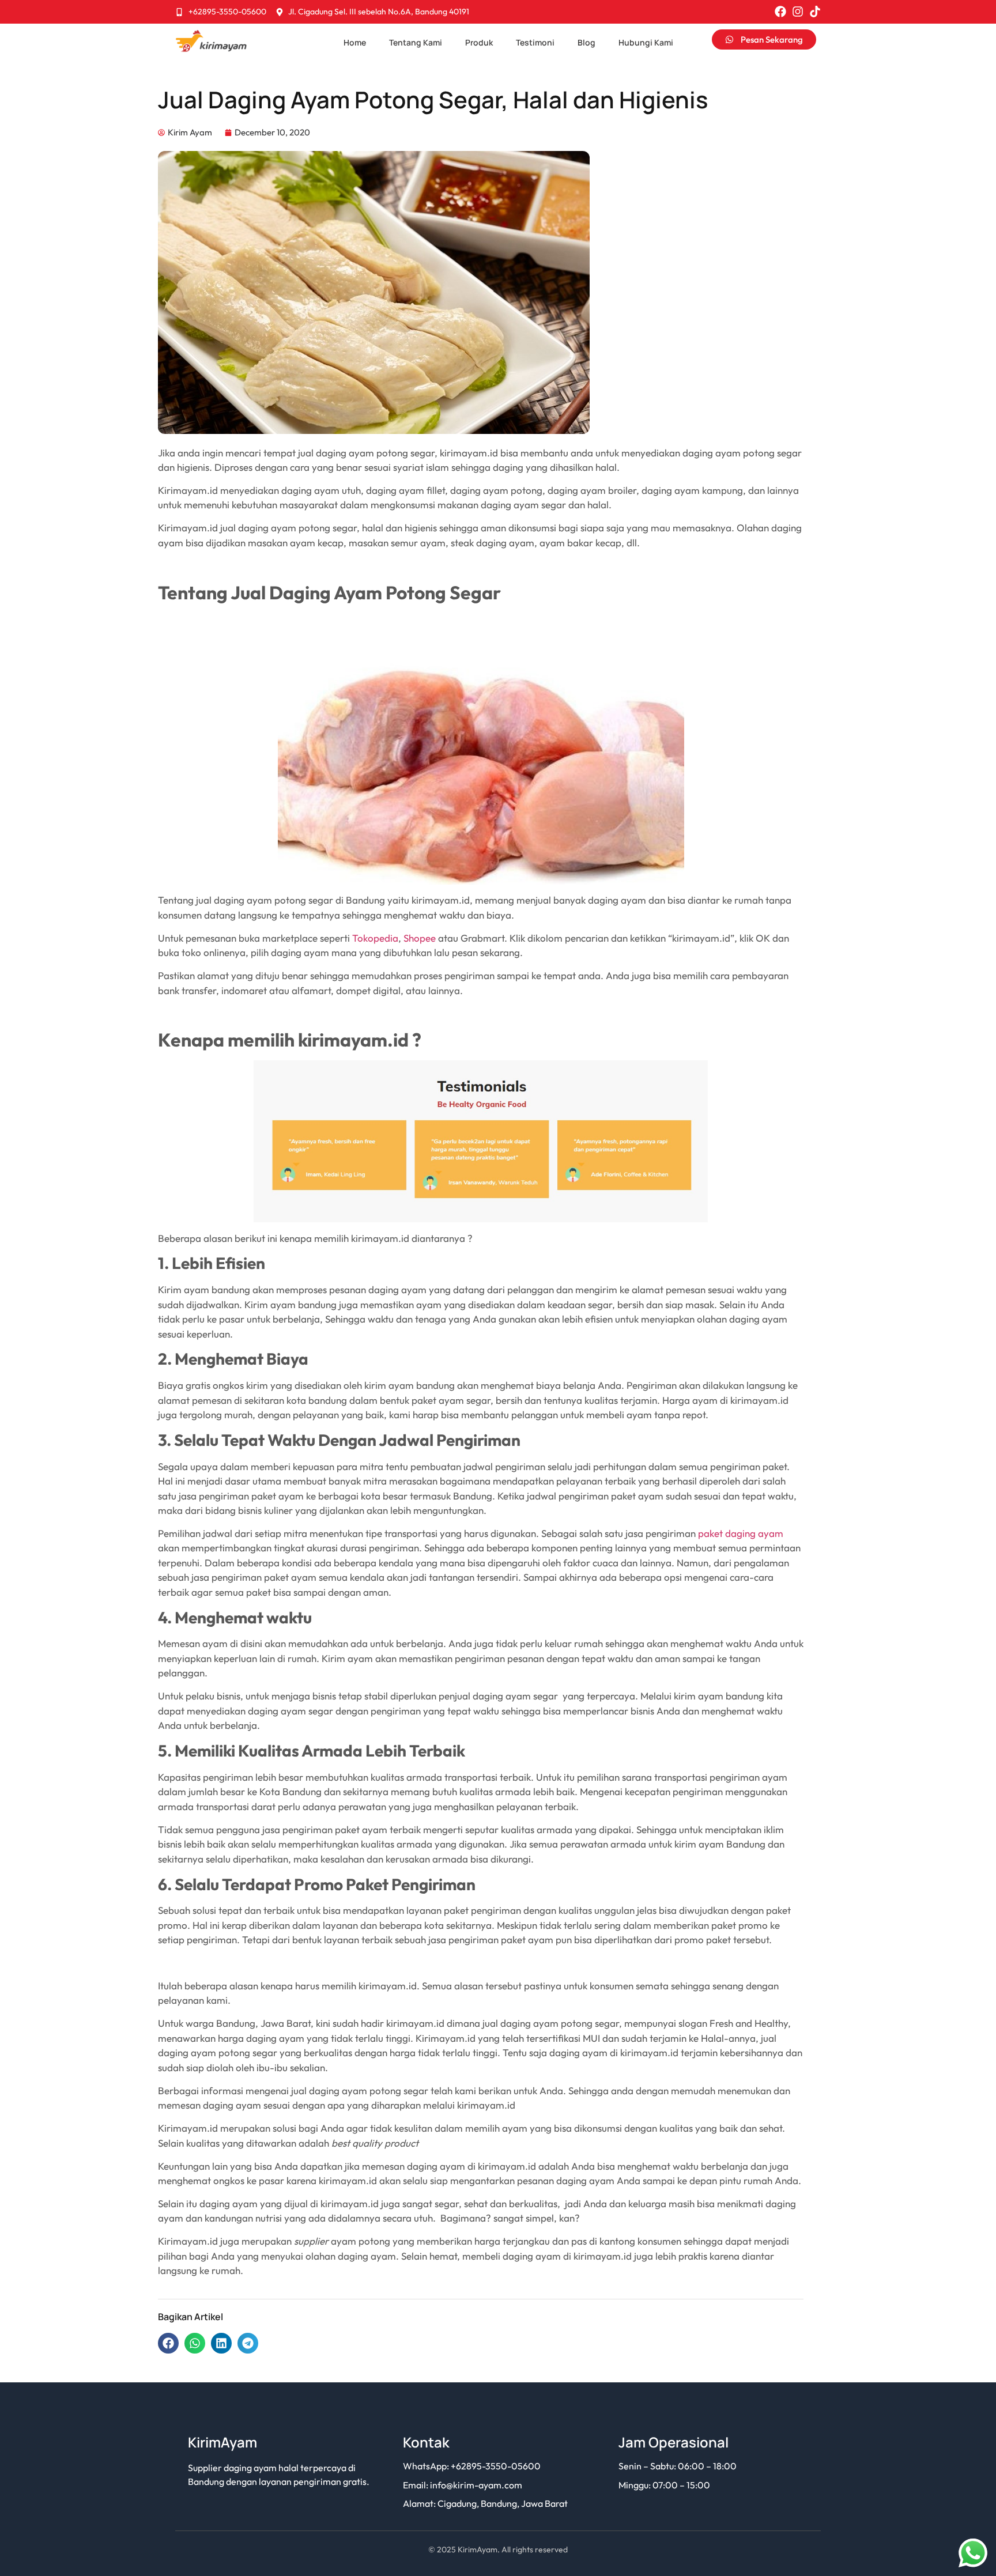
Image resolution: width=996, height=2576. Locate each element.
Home (355, 42)
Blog (586, 42)
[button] (168, 2343)
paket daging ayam (741, 1533)
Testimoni (535, 42)
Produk (479, 42)
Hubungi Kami (646, 42)
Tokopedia (375, 938)
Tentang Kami (416, 42)
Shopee (420, 938)
